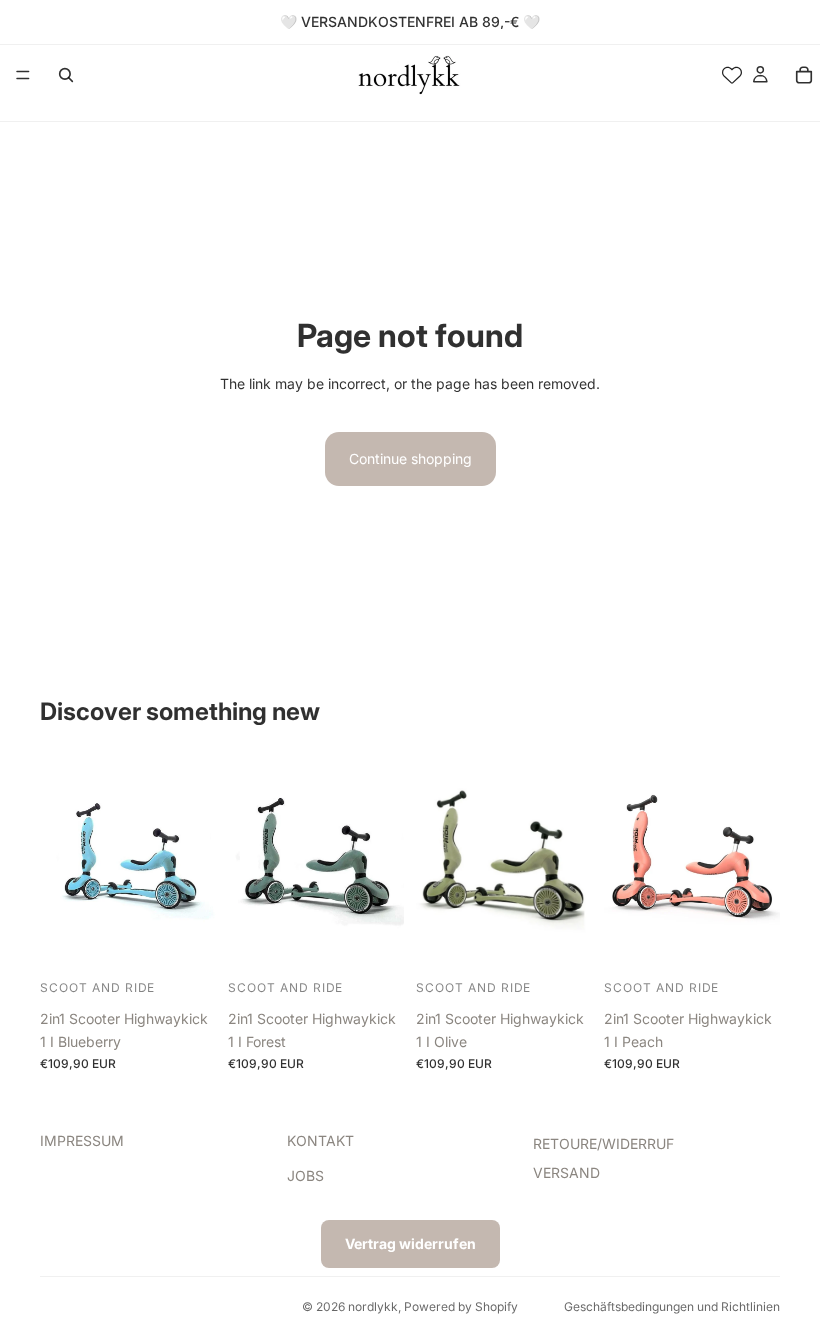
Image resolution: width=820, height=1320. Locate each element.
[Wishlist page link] (732, 75)
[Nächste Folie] (194, 861)
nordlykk (373, 1306)
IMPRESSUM (82, 1140)
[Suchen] (66, 75)
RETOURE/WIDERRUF (603, 1143)
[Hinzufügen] (185, 943)
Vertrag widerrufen (410, 1243)
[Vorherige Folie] (62, 861)
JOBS (305, 1175)
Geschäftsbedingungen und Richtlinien (672, 1306)
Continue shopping (410, 458)
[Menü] (23, 75)
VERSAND (566, 1172)
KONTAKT (320, 1140)
